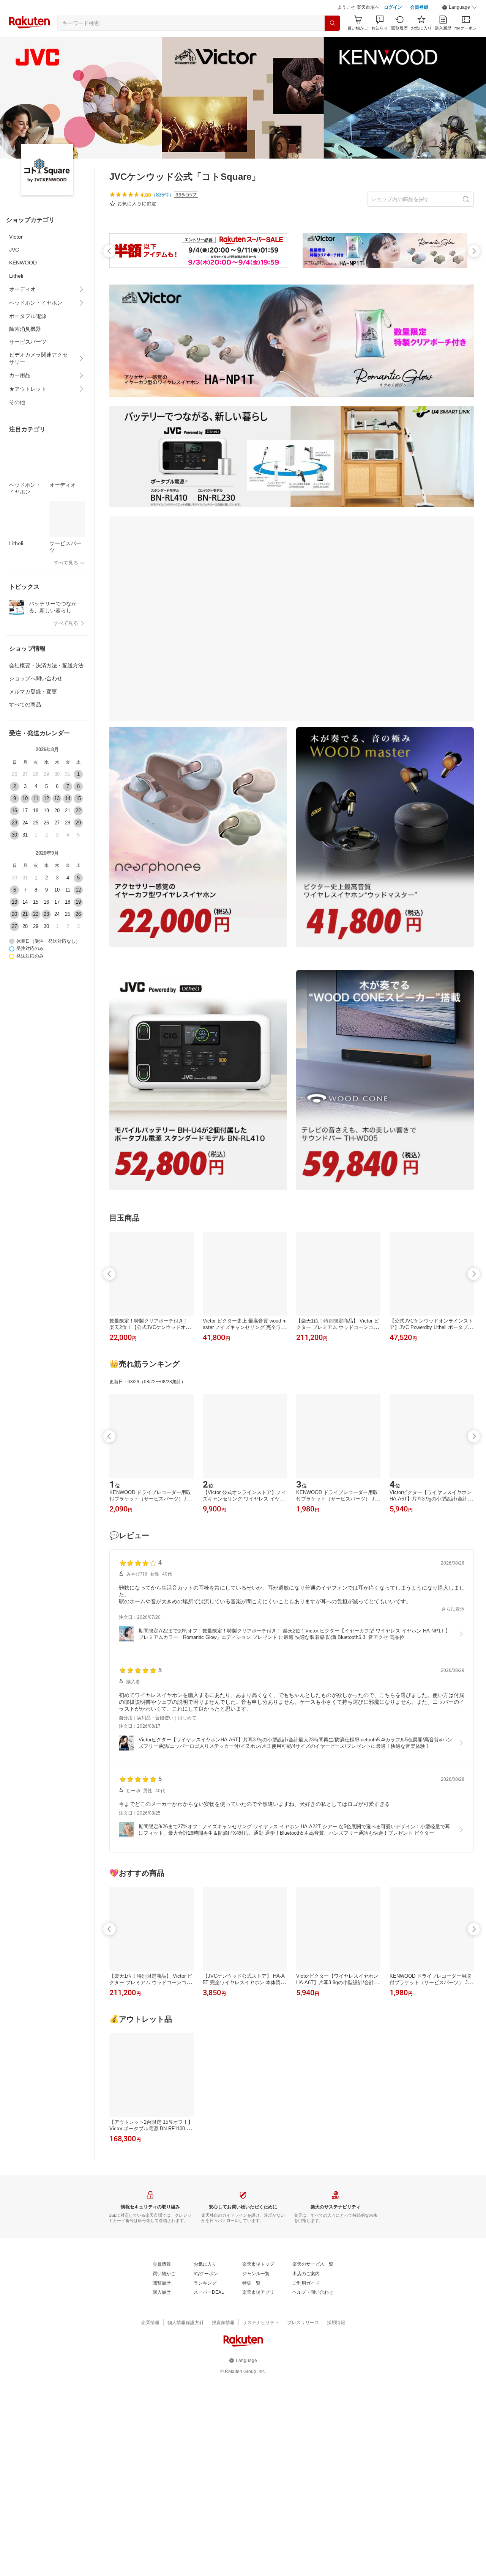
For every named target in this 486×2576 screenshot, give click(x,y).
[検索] (332, 42)
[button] (459, 27)
